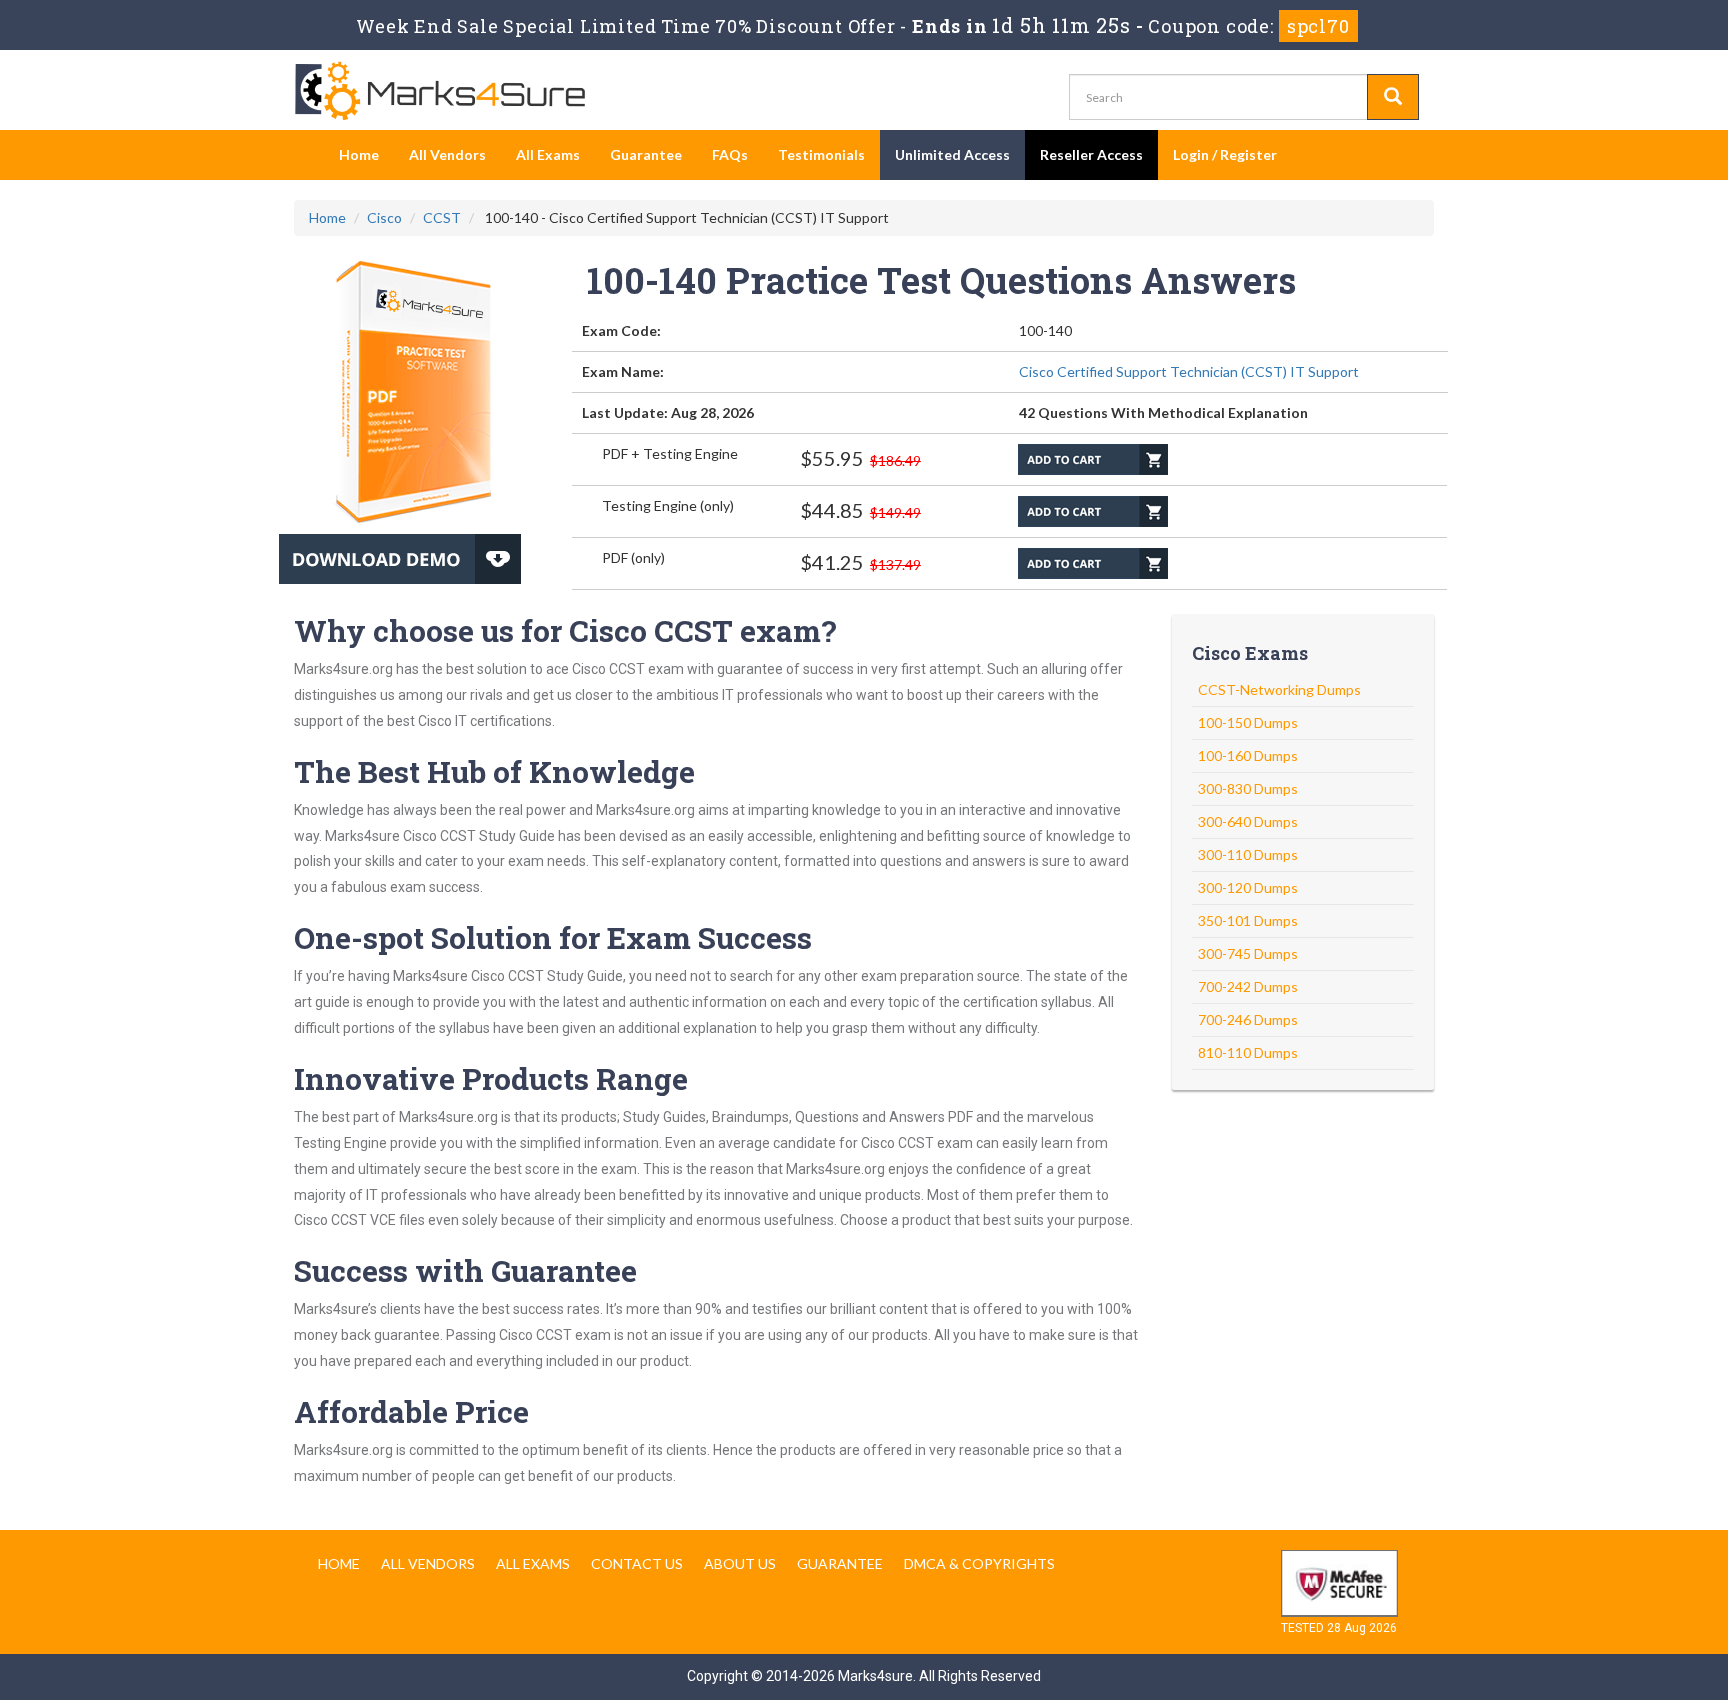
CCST (442, 217)
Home (359, 154)
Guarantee (646, 154)
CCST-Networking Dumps (1279, 689)
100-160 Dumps (1248, 755)
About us (740, 1563)
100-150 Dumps (1248, 722)
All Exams (548, 154)
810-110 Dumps (1248, 1052)
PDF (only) (633, 557)
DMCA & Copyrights (979, 1563)
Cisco (384, 217)
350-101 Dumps (1248, 920)
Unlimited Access (952, 154)
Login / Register (1225, 154)
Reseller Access (1091, 154)
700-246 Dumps (1248, 1019)
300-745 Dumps (1248, 953)
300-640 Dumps (1248, 821)
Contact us (637, 1563)
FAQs (730, 154)
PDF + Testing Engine (670, 453)
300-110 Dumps (1248, 854)
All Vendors (447, 154)
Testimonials (821, 154)
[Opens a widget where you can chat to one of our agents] (1591, 1555)
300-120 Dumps (1248, 887)
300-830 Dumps (1248, 788)
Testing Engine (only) (668, 505)
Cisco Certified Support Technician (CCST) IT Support (1189, 371)
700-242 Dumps (1248, 986)
